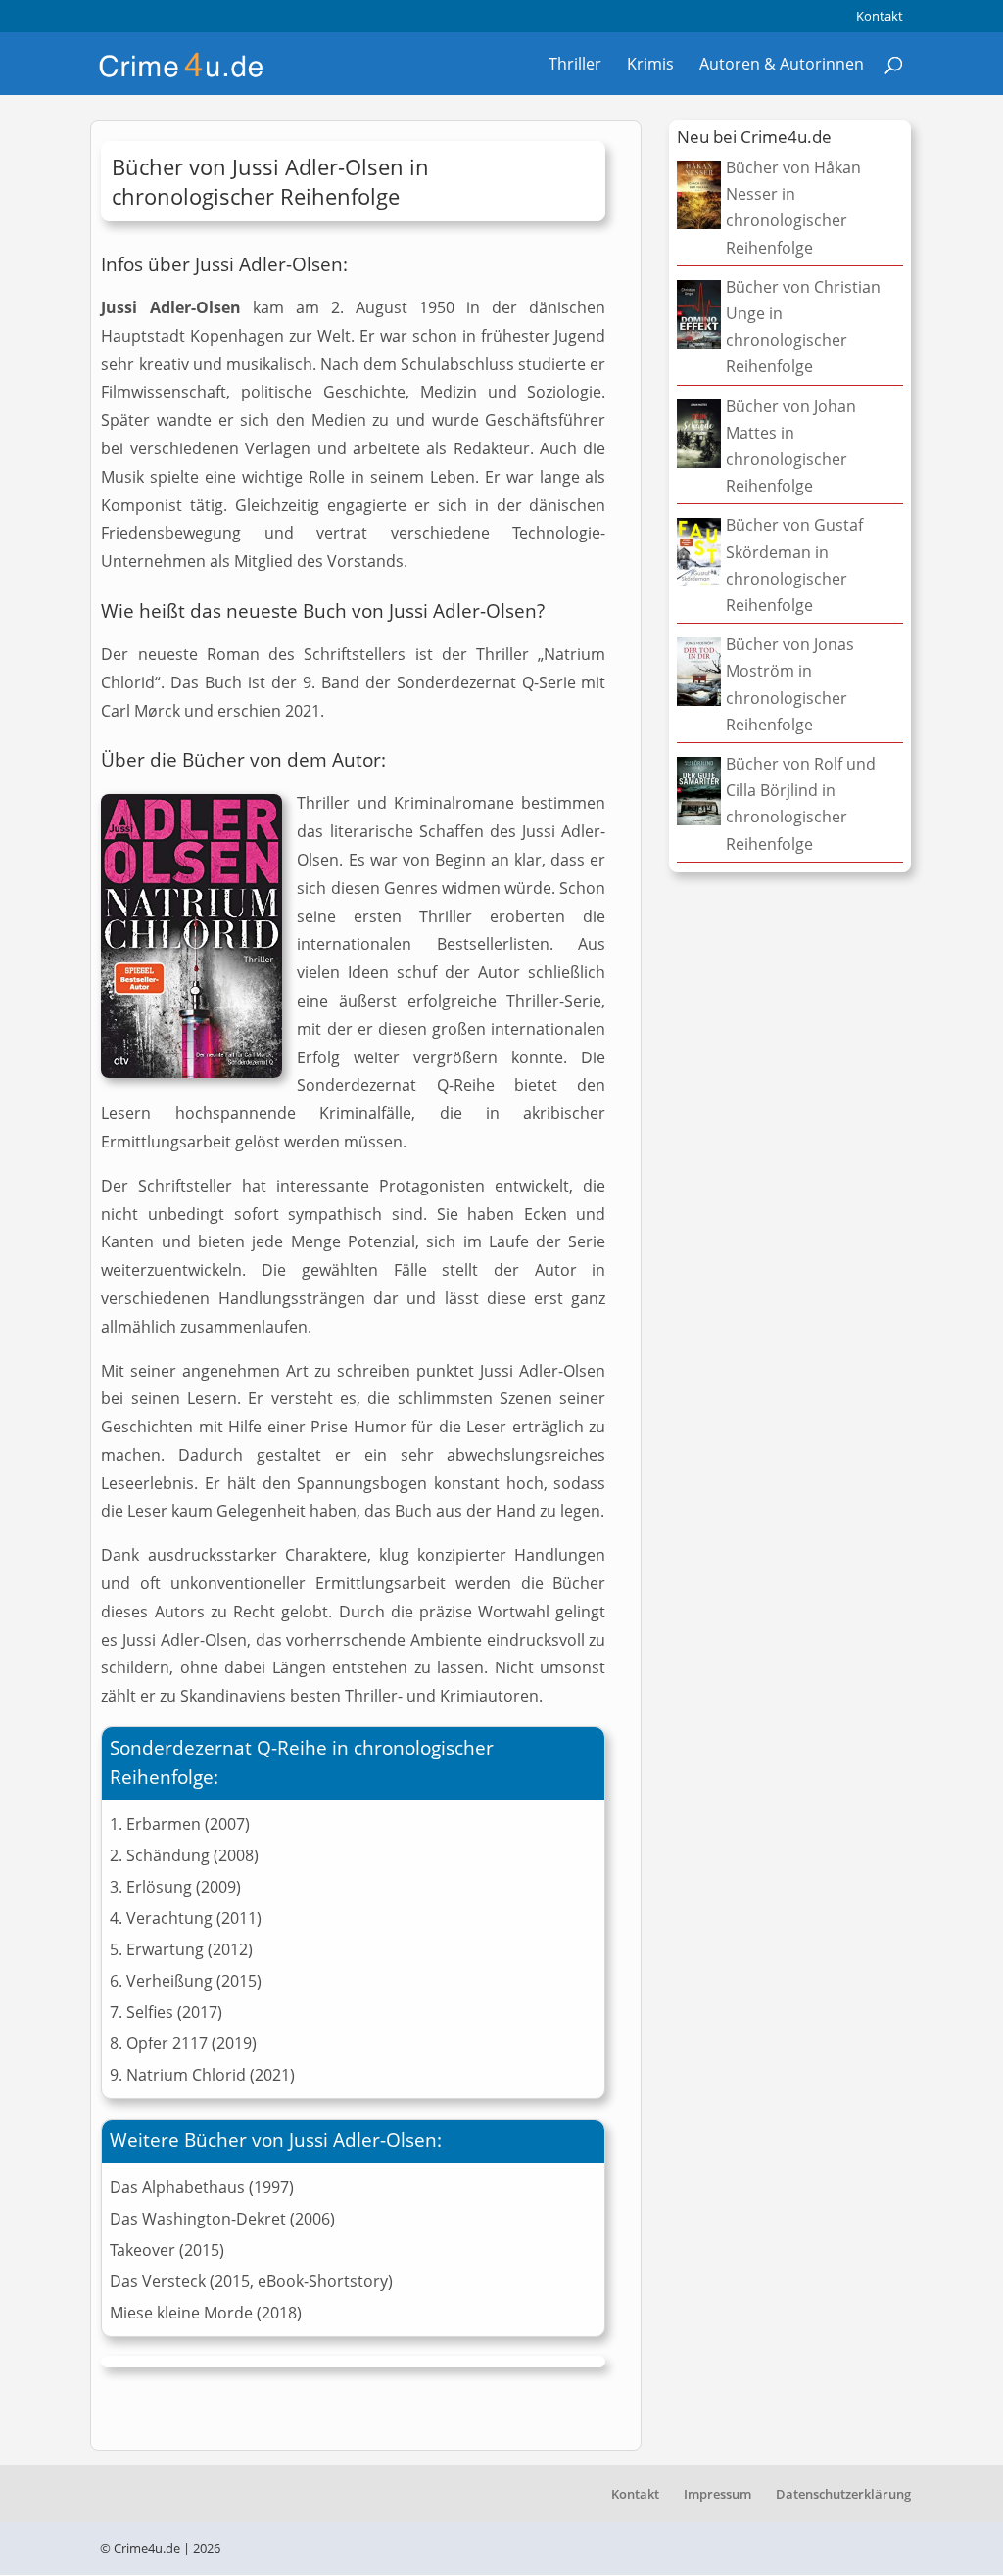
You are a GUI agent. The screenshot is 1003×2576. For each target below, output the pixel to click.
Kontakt (880, 17)
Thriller (575, 66)
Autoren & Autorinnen (782, 66)
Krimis (650, 66)
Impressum (717, 2494)
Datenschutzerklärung (843, 2494)
